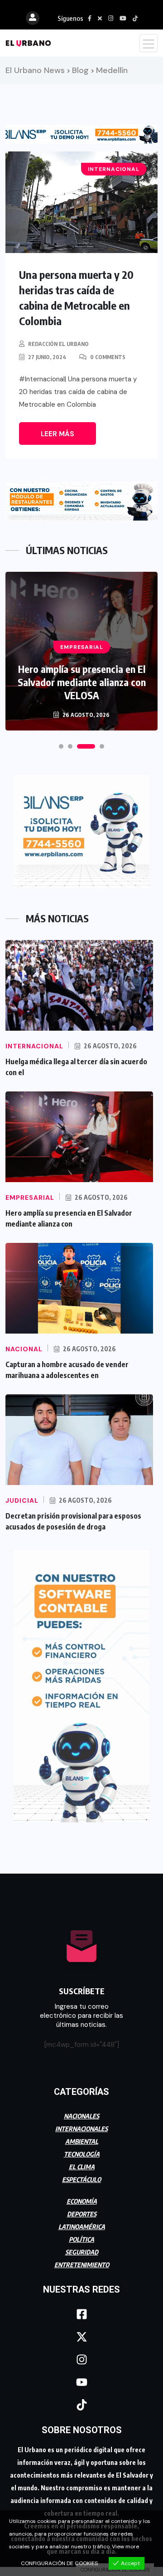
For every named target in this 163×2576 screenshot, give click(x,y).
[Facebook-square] (81, 2314)
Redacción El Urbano (58, 344)
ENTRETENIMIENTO (82, 2265)
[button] (61, 746)
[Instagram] (81, 2360)
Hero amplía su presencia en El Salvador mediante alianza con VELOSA (82, 682)
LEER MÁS (58, 434)
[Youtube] (81, 2382)
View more (125, 2547)
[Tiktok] (81, 2405)
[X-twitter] (81, 2337)
